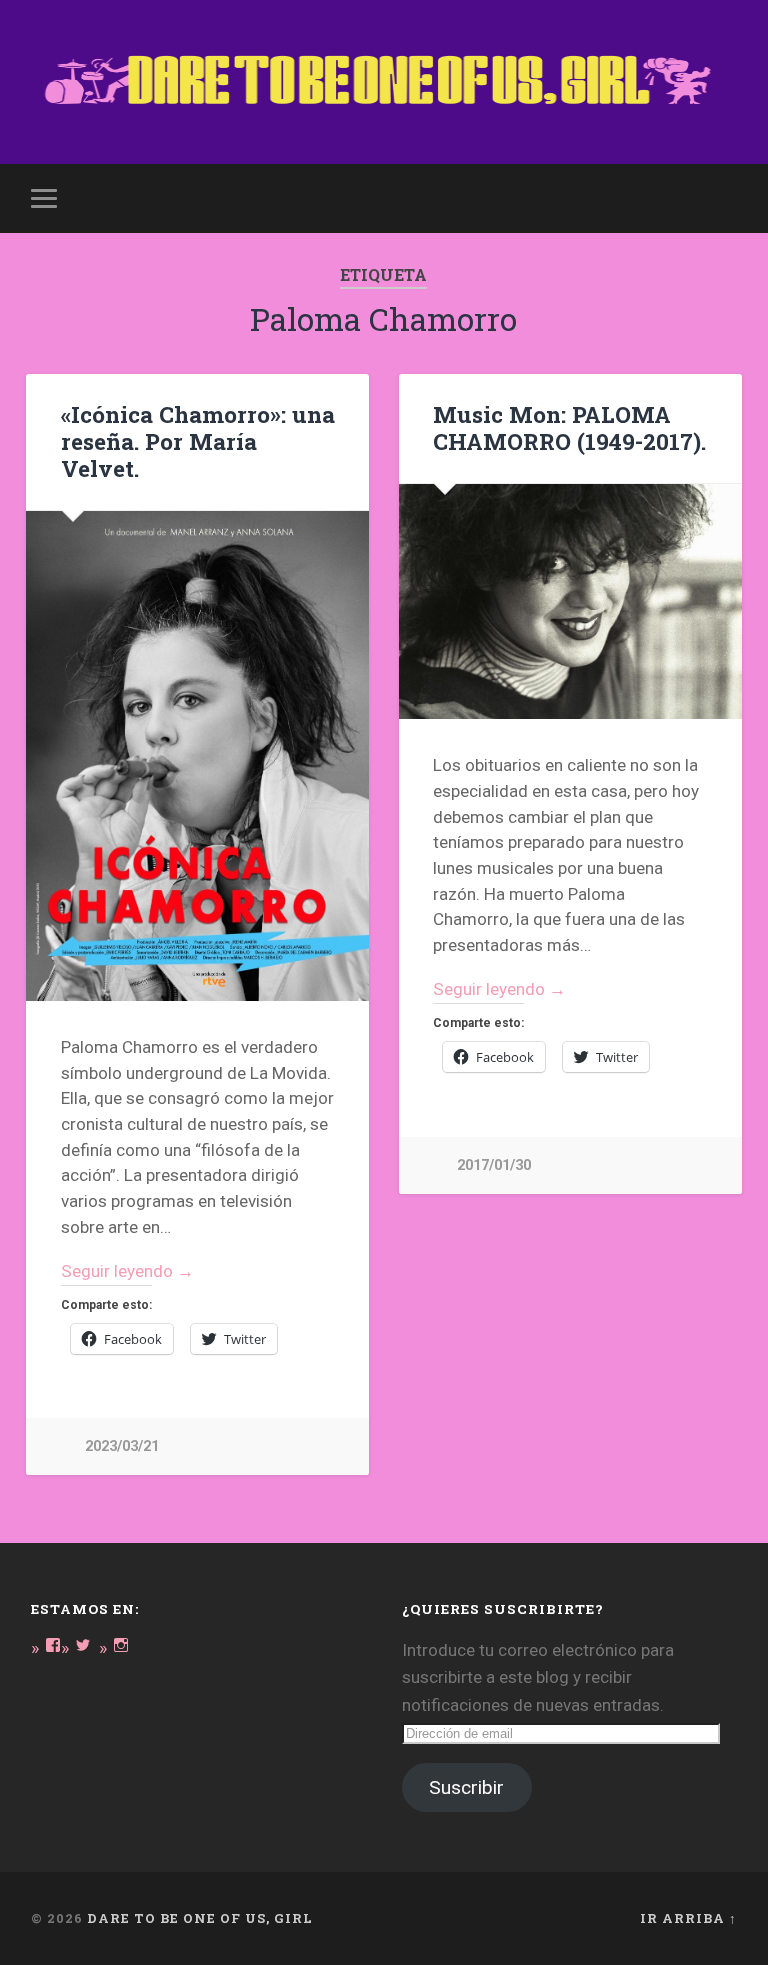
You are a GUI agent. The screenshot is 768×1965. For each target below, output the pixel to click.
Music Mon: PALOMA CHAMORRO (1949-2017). (569, 427)
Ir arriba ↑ (688, 1918)
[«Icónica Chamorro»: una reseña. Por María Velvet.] (197, 756)
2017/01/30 (494, 1165)
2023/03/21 (122, 1446)
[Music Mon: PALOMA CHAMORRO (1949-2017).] (570, 601)
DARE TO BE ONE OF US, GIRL (200, 1918)
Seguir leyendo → (127, 1271)
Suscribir (466, 1787)
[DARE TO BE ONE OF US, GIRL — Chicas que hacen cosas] (384, 82)
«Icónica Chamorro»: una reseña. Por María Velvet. (198, 441)
